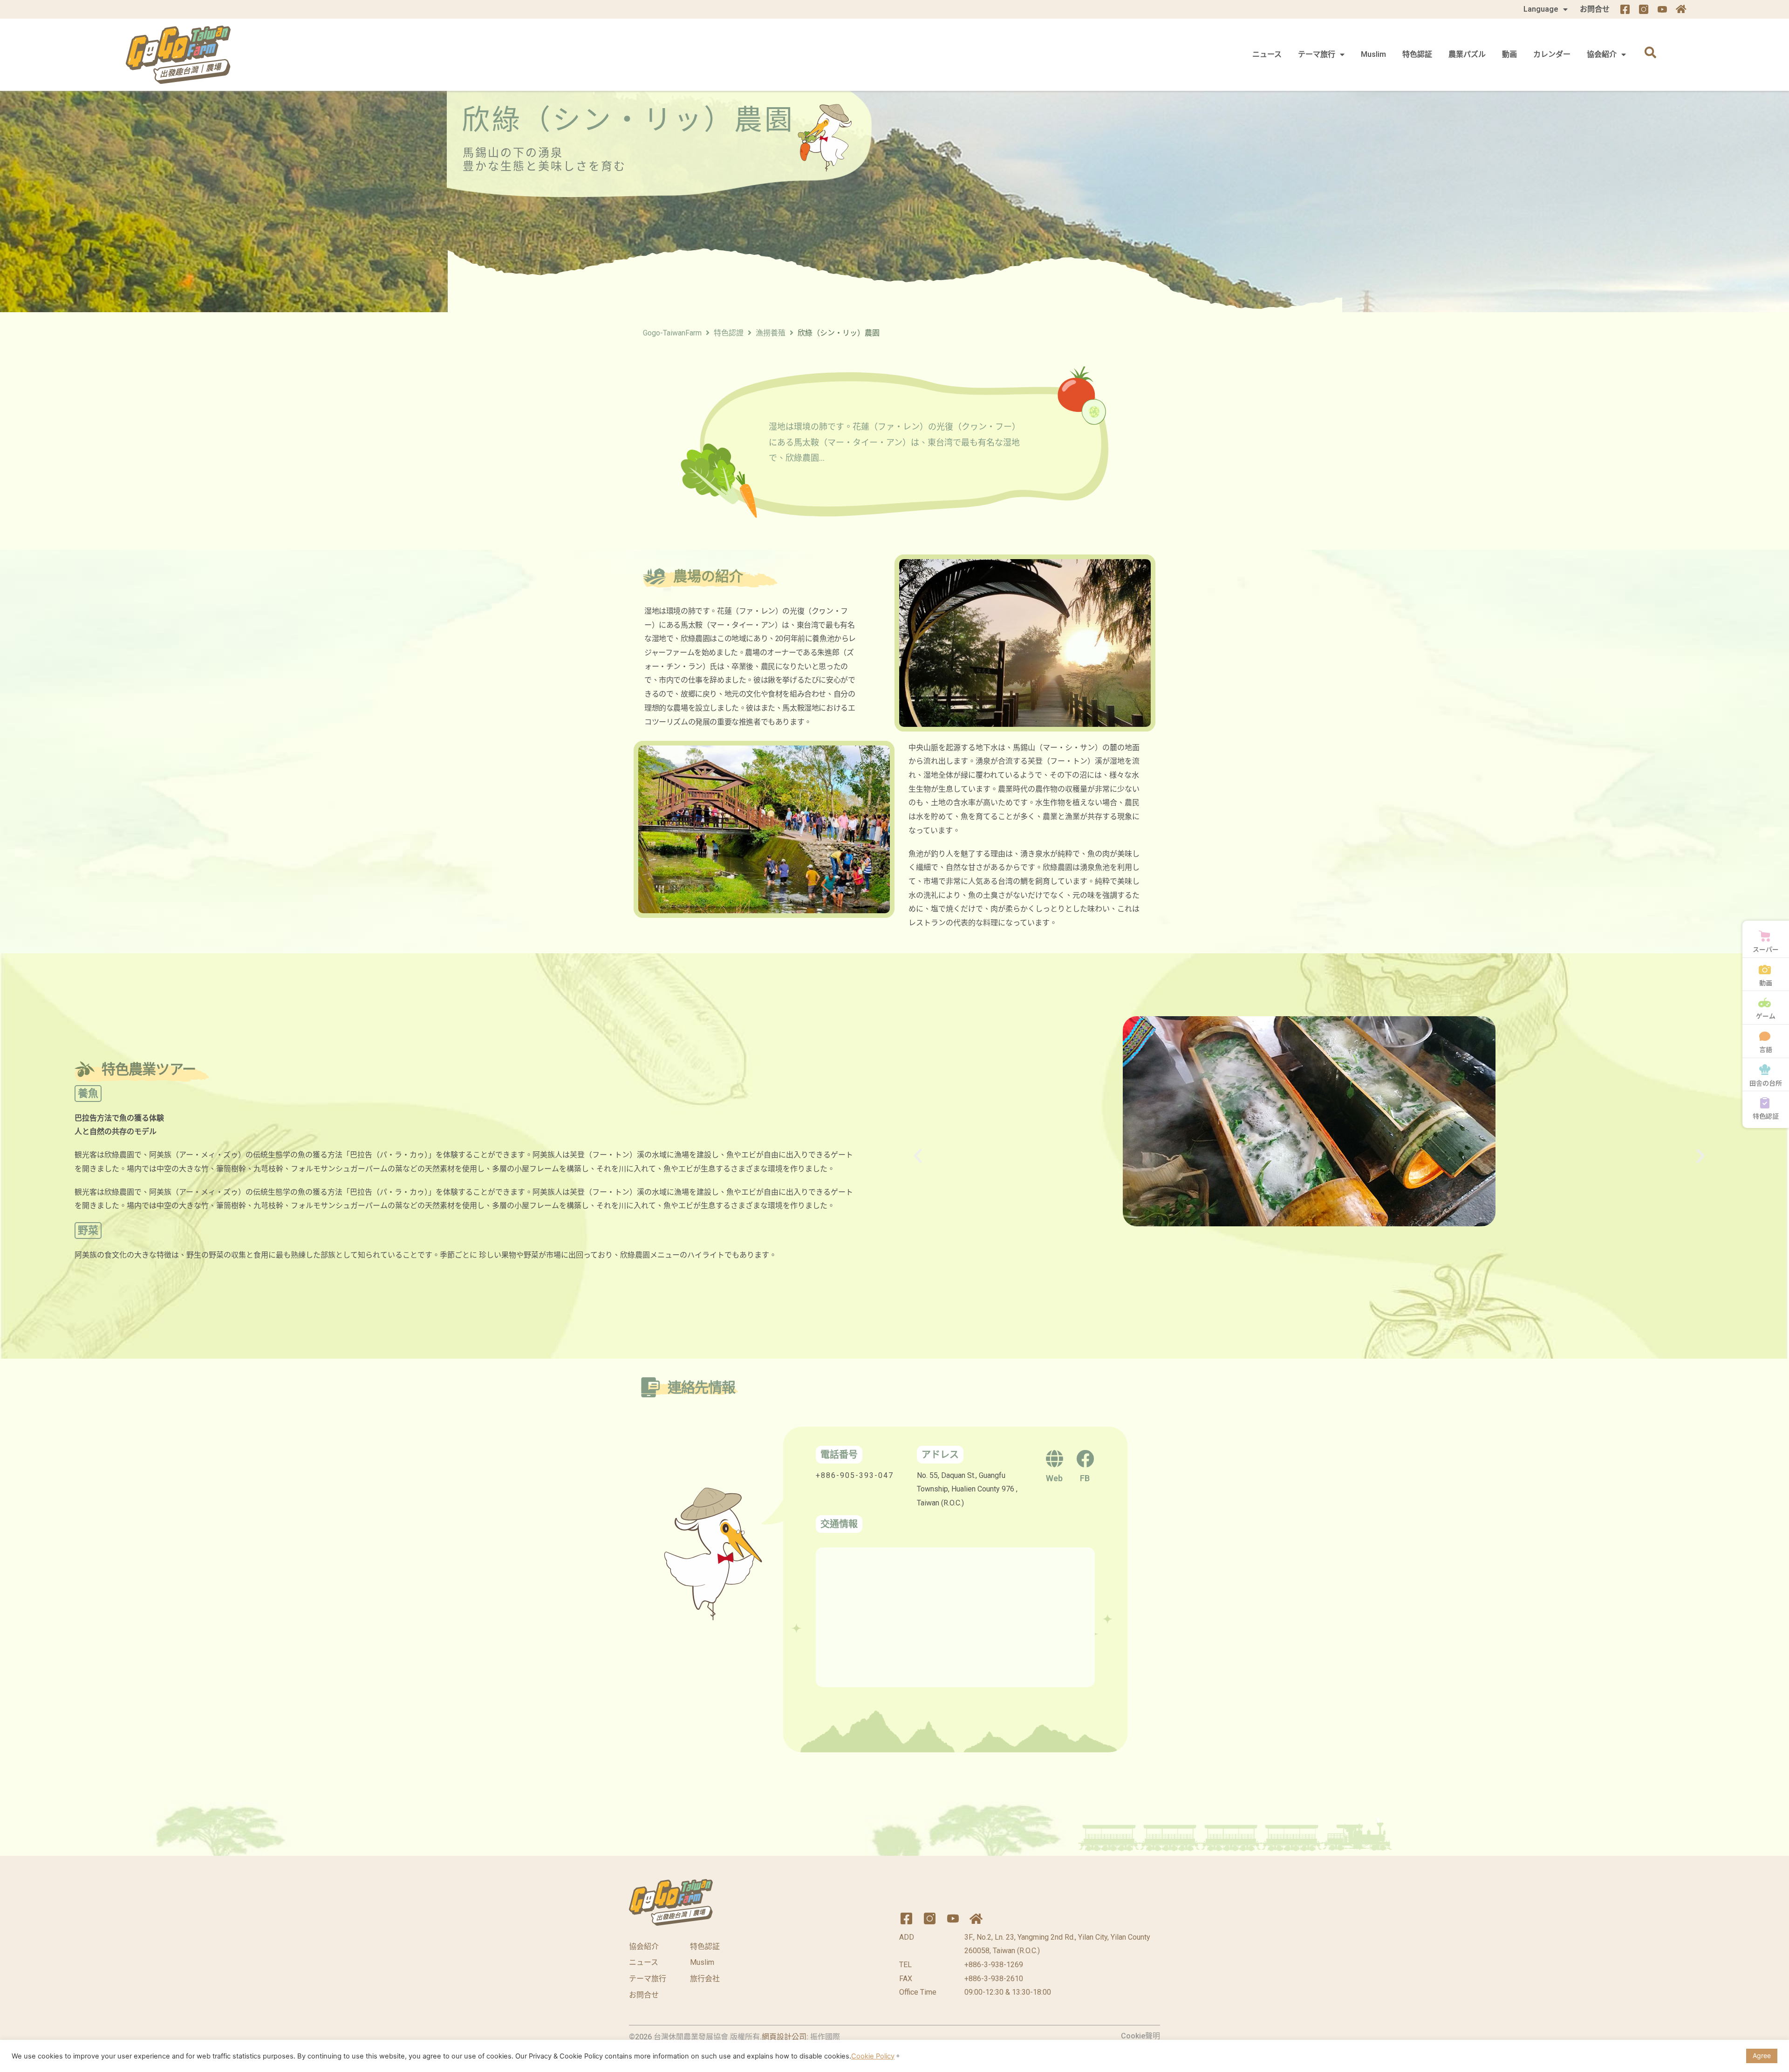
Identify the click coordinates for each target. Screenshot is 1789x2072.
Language (1541, 9)
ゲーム (1766, 1016)
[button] (918, 1156)
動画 (1509, 54)
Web (1054, 1478)
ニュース (1267, 54)
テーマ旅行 (1317, 54)
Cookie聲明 (1140, 2036)
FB (1085, 1478)
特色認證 (729, 333)
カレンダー (1552, 54)
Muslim (1373, 54)
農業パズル (1467, 54)
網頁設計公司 (784, 2037)
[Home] (1681, 9)
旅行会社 (705, 1979)
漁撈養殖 (771, 333)
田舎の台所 (1766, 1083)
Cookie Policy (873, 2056)
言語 (1766, 1049)
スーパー (1766, 949)
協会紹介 (1602, 54)
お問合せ (1595, 9)
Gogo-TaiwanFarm (672, 333)
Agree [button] (1762, 2055)
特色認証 (1417, 54)
